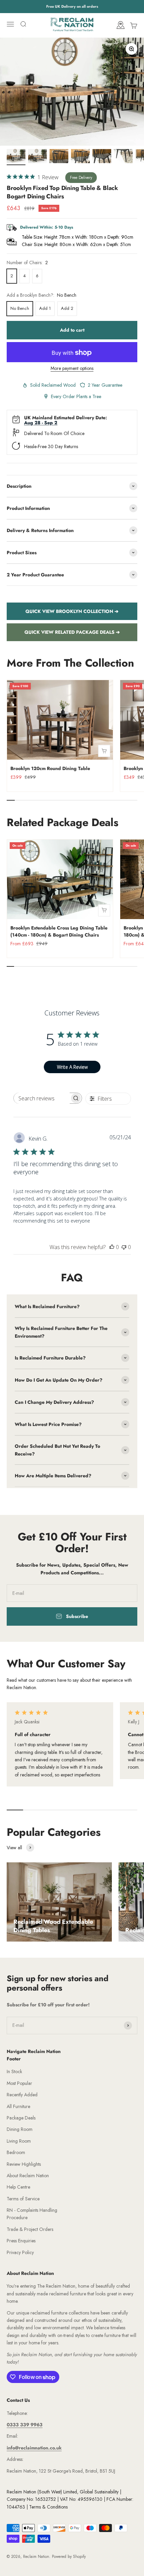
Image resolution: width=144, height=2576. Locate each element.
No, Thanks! (72, 2551)
